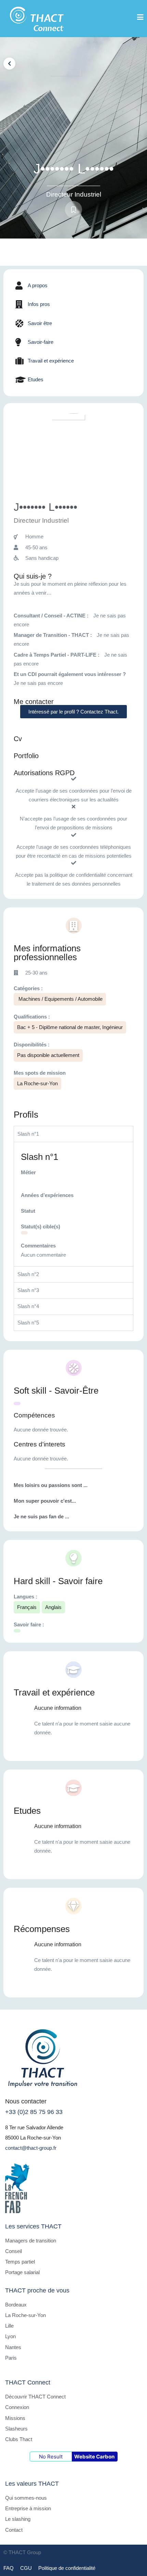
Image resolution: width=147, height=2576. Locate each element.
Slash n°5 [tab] (28, 1323)
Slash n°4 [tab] (28, 1306)
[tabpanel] (73, 1204)
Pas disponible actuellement (48, 1055)
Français (27, 1607)
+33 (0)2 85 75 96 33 (34, 2112)
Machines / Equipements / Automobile (60, 999)
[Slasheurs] (24, 1233)
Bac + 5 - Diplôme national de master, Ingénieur (70, 1027)
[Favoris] (73, 210)
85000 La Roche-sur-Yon (33, 2138)
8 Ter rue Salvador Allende (34, 2127)
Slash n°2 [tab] (28, 1274)
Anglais (53, 1607)
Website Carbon (94, 2457)
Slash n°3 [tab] (28, 1290)
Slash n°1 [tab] (28, 1134)
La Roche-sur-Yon (37, 1083)
